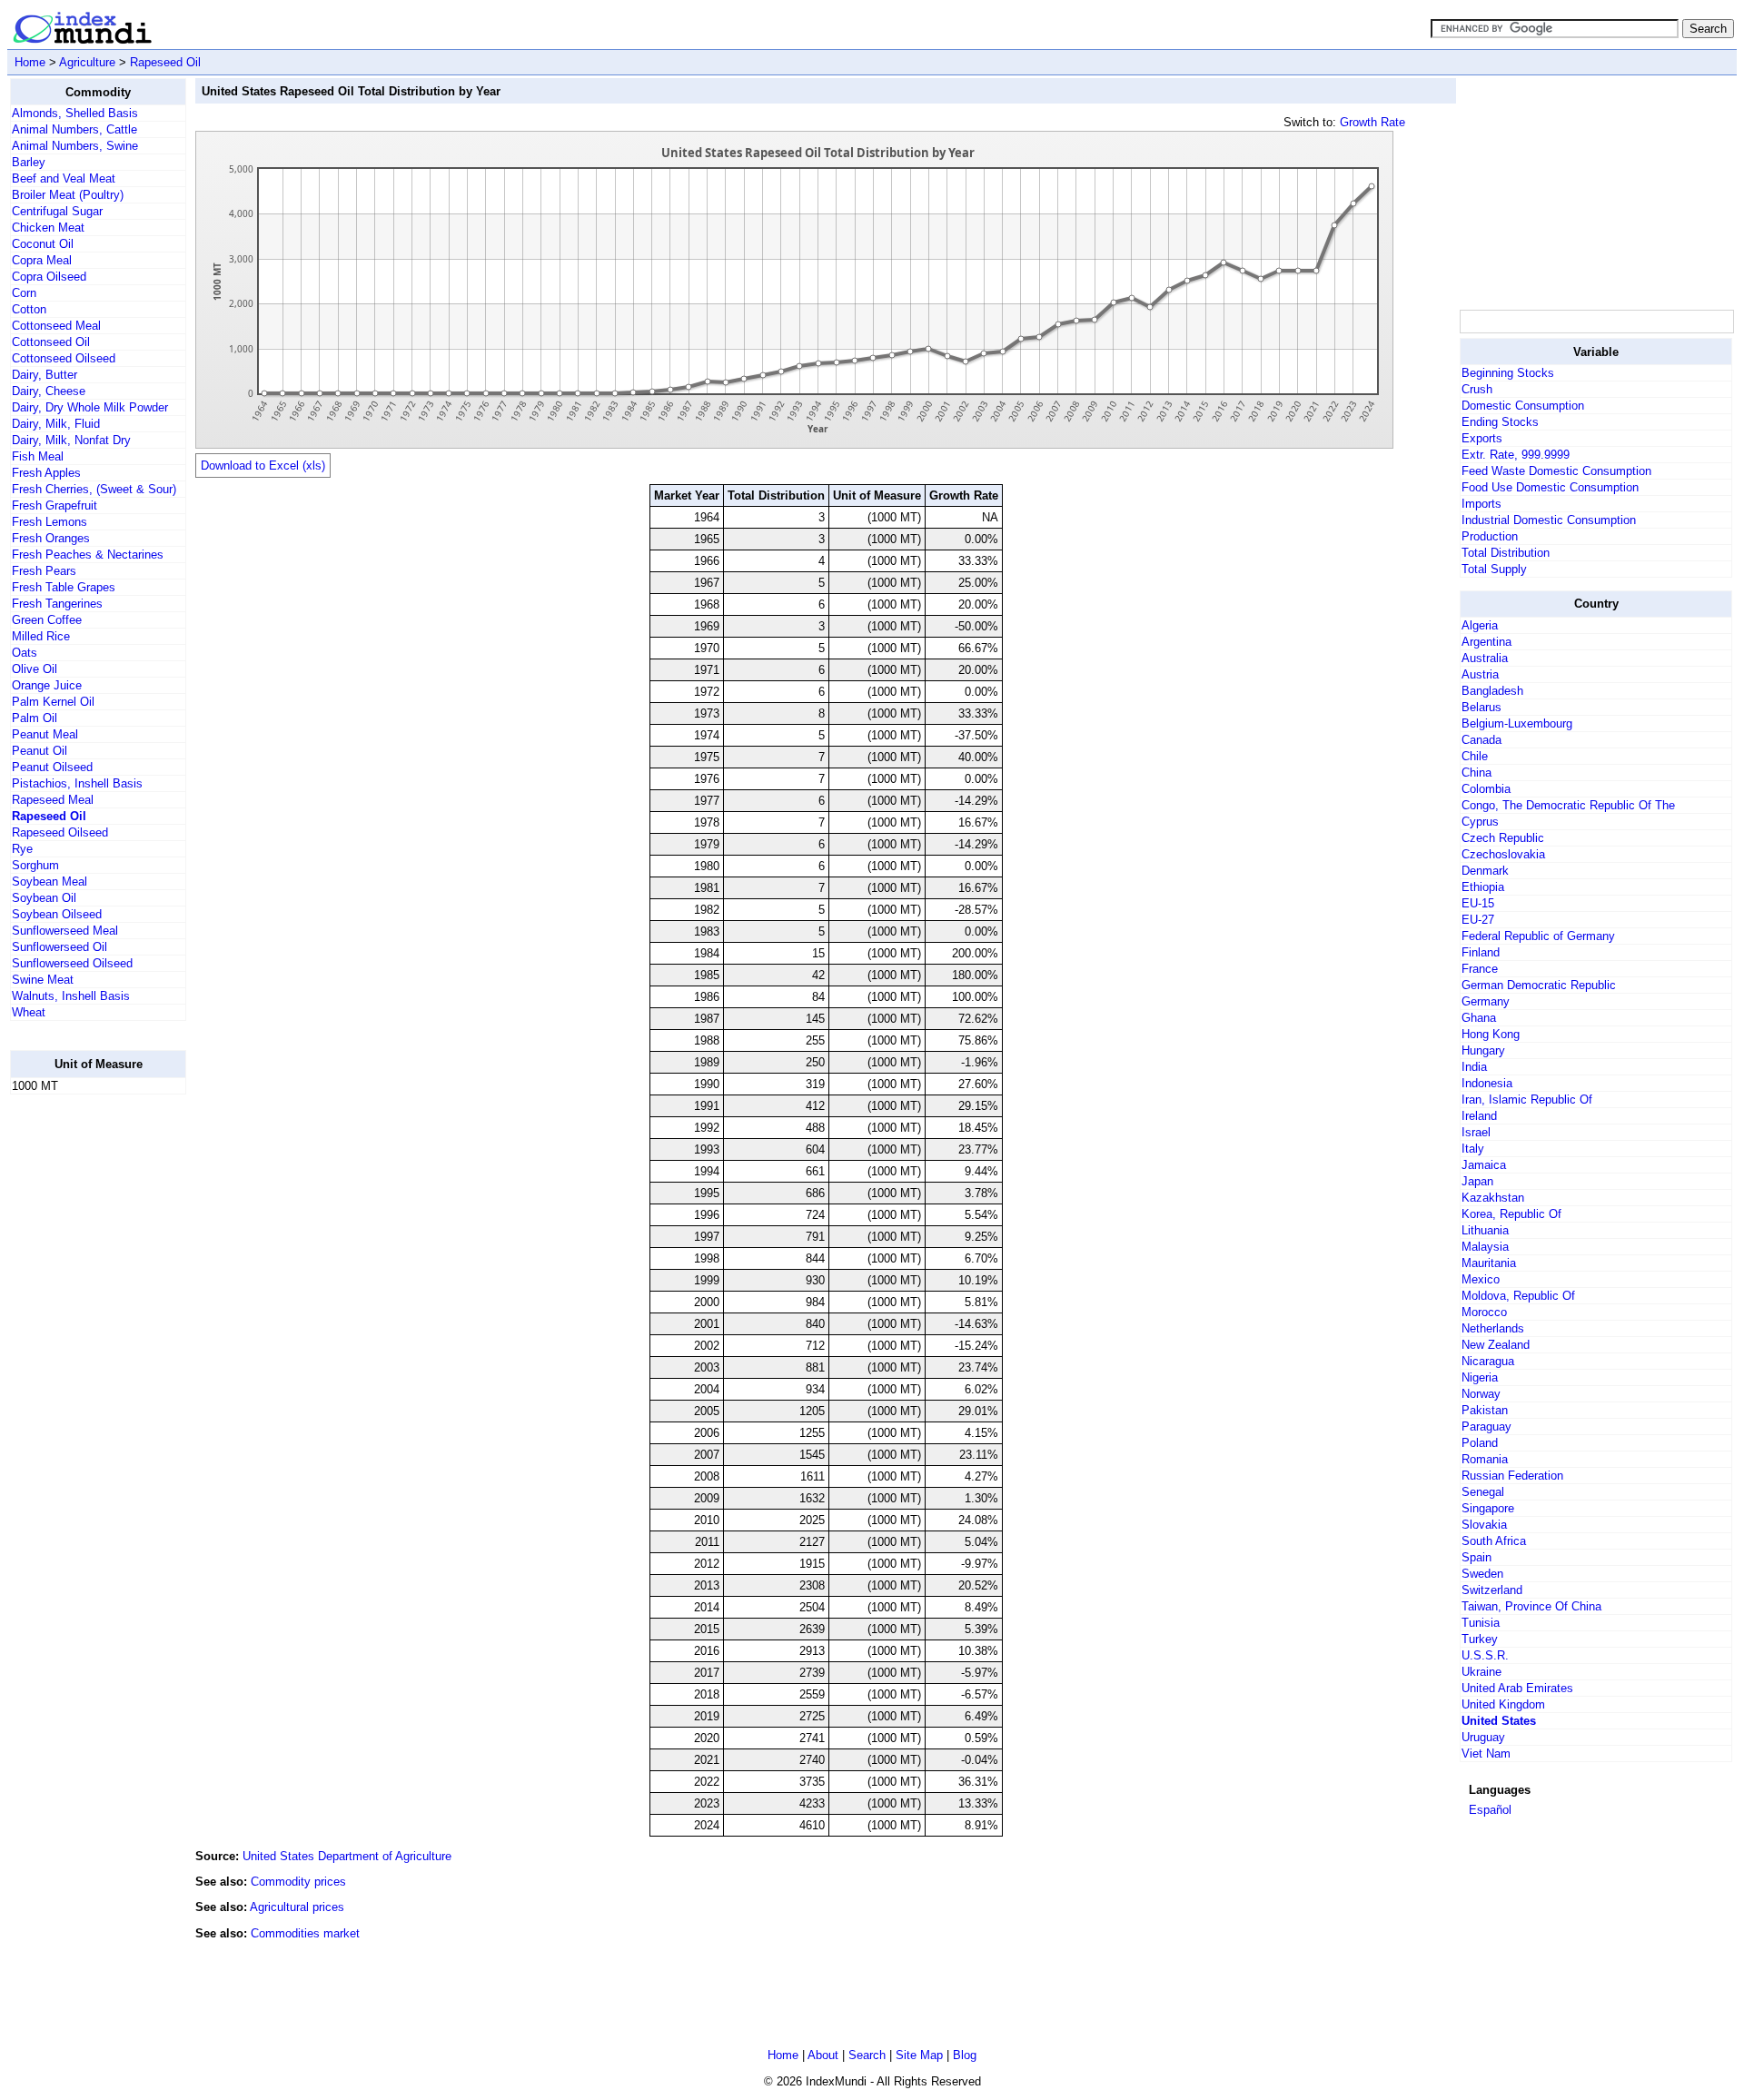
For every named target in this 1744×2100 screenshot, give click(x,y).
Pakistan (1485, 1410)
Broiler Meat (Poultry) (68, 195)
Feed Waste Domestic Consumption (1556, 471)
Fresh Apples (46, 473)
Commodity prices (298, 1882)
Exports (1482, 438)
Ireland (1479, 1116)
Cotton (29, 309)
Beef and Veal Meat (64, 178)
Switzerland (1492, 1590)
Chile (1475, 756)
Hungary (1483, 1050)
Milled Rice (41, 636)
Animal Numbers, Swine (75, 146)
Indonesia (1487, 1083)
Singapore (1488, 1508)
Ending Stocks (1500, 422)
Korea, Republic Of (1511, 1214)
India (1474, 1067)
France (1480, 969)
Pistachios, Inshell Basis (77, 783)
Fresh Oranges (51, 538)
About (823, 2055)
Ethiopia (1483, 887)
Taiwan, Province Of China (1531, 1606)
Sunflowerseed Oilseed (72, 963)
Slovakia (1484, 1525)
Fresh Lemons (50, 522)
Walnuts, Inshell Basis (71, 996)
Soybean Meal (50, 882)
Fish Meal (38, 456)
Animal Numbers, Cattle (74, 129)
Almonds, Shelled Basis (75, 113)
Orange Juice (47, 685)
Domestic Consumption (1523, 406)
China (1476, 773)
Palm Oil (35, 718)
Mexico (1481, 1279)
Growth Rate (1372, 122)
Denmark (1485, 871)
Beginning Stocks (1508, 373)
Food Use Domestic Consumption (1550, 487)
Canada (1481, 740)
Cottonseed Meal (56, 326)
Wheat (29, 1012)
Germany (1486, 1001)
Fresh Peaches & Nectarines (88, 555)
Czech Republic (1503, 838)
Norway (1481, 1394)
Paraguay (1486, 1426)
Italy (1473, 1149)
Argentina (1486, 642)
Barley (29, 162)
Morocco (1484, 1312)
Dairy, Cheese (49, 391)
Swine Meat (43, 980)
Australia (1485, 658)
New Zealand (1496, 1345)
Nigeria (1480, 1377)
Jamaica (1484, 1165)
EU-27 (1478, 920)
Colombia (1486, 789)
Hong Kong (1491, 1034)
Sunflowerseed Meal (65, 931)
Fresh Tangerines (57, 604)
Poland (1480, 1443)
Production (1490, 536)
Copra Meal (42, 260)
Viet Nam (1486, 1753)
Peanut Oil (40, 751)
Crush (1477, 389)
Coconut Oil (43, 244)
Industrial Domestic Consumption (1549, 520)
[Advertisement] (83, 1382)
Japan (1477, 1181)
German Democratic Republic (1539, 985)
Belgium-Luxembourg (1517, 723)
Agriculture (87, 62)
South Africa (1494, 1541)
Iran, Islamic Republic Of (1527, 1100)
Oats (25, 653)
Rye (22, 849)
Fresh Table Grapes (64, 587)
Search (867, 2055)
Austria (1480, 674)
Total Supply (1494, 569)
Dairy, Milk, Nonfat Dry (71, 440)
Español (1490, 1810)
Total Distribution (1506, 553)
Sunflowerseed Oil (59, 947)
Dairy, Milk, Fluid (56, 424)
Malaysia (1485, 1247)
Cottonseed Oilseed (64, 358)
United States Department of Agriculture (347, 1856)
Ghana (1479, 1018)
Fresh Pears (44, 571)
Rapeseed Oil (165, 62)
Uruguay (1483, 1737)
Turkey (1480, 1639)
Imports (1481, 504)
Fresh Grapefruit (54, 505)
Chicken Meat (48, 228)
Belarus (1481, 707)
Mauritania (1489, 1263)
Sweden (1482, 1574)
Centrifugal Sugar (57, 211)
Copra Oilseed (49, 277)
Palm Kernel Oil (53, 702)
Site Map (919, 2055)
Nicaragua (1488, 1361)
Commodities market (305, 1933)
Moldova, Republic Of (1518, 1296)
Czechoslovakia (1503, 854)
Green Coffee (47, 620)
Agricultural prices (297, 1907)
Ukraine (1481, 1672)
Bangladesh (1492, 691)
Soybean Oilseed (57, 914)
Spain (1476, 1557)
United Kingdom (1503, 1704)
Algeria (1480, 625)
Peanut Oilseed (52, 767)
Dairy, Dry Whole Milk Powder (90, 407)
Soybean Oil (44, 898)
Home (30, 62)
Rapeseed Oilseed (60, 832)
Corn (24, 293)
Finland (1481, 952)
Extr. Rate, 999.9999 (1516, 455)
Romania (1485, 1459)
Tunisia (1481, 1623)
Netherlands (1493, 1328)
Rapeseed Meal (53, 800)
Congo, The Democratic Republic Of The (1568, 805)
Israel (1476, 1132)
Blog (965, 2055)
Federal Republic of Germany (1538, 936)
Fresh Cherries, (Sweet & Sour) (94, 489)
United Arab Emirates (1517, 1688)
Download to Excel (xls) (263, 466)
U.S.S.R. (1485, 1655)
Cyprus (1480, 822)
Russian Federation (1512, 1476)
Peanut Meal (45, 734)
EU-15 (1478, 903)
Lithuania (1485, 1230)
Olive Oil (35, 669)
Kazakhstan (1493, 1198)
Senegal (1483, 1492)
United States (1499, 1721)
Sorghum (35, 865)
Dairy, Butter (45, 375)
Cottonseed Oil (51, 342)
